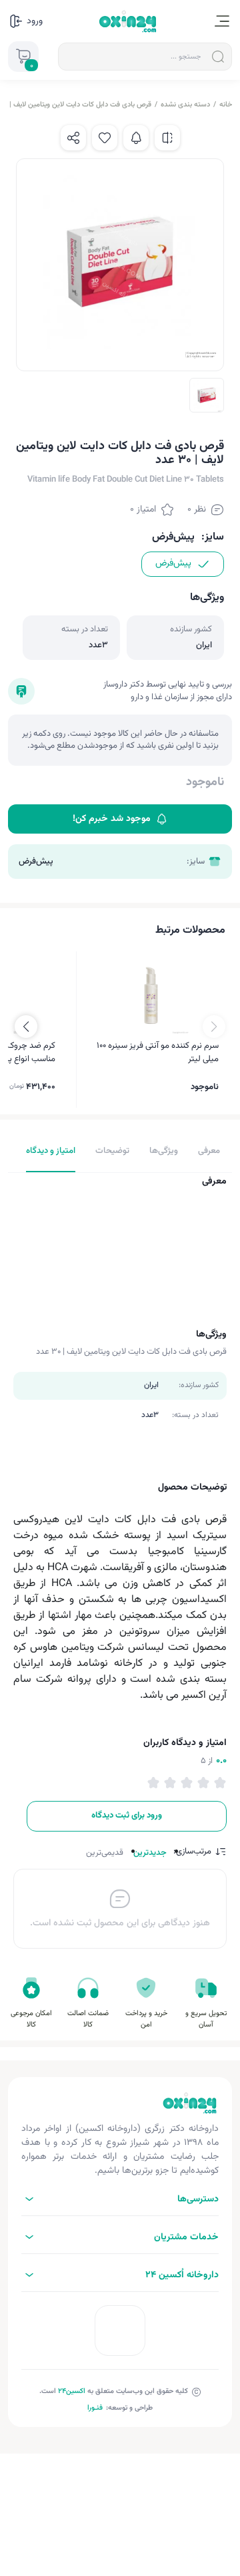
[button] (26, 1027)
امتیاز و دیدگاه (51, 1151)
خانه (226, 105)
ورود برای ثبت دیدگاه (127, 1816)
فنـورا (95, 2408)
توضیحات (112, 1151)
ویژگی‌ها (164, 1151)
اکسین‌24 (72, 2391)
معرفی (209, 1151)
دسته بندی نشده (185, 105)
